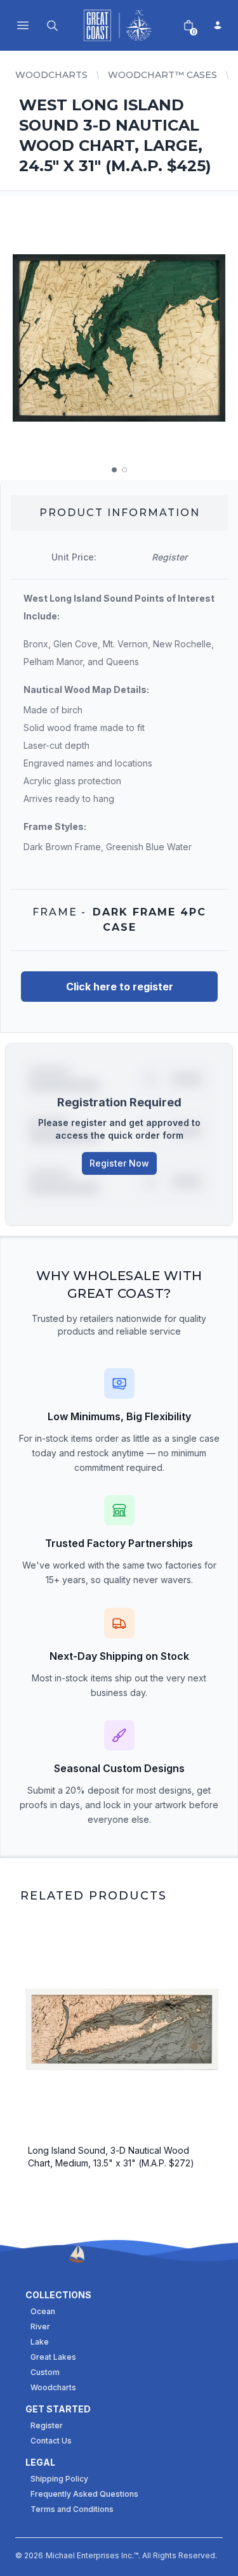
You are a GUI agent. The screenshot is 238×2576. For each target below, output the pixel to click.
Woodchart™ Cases (162, 75)
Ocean (43, 2311)
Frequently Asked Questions (84, 2494)
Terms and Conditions (72, 2509)
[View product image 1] (114, 470)
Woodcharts (51, 75)
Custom (45, 2372)
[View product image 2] (124, 470)
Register (47, 2425)
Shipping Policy (59, 2479)
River (40, 2327)
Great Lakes (53, 2357)
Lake (40, 2342)
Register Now (119, 1163)
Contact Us (51, 2441)
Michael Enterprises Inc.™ (92, 2555)
